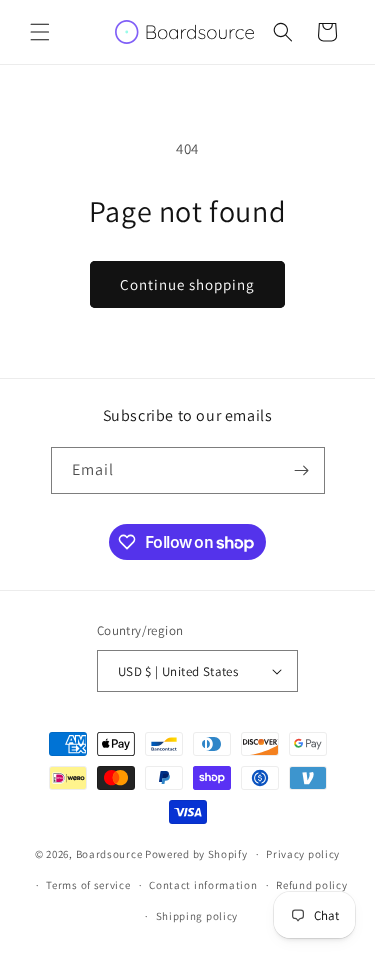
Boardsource (109, 854)
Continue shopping (187, 284)
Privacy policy (303, 854)
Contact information (203, 885)
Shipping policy (197, 916)
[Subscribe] (302, 470)
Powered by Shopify (196, 854)
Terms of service (88, 885)
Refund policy (311, 885)
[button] (40, 32)
